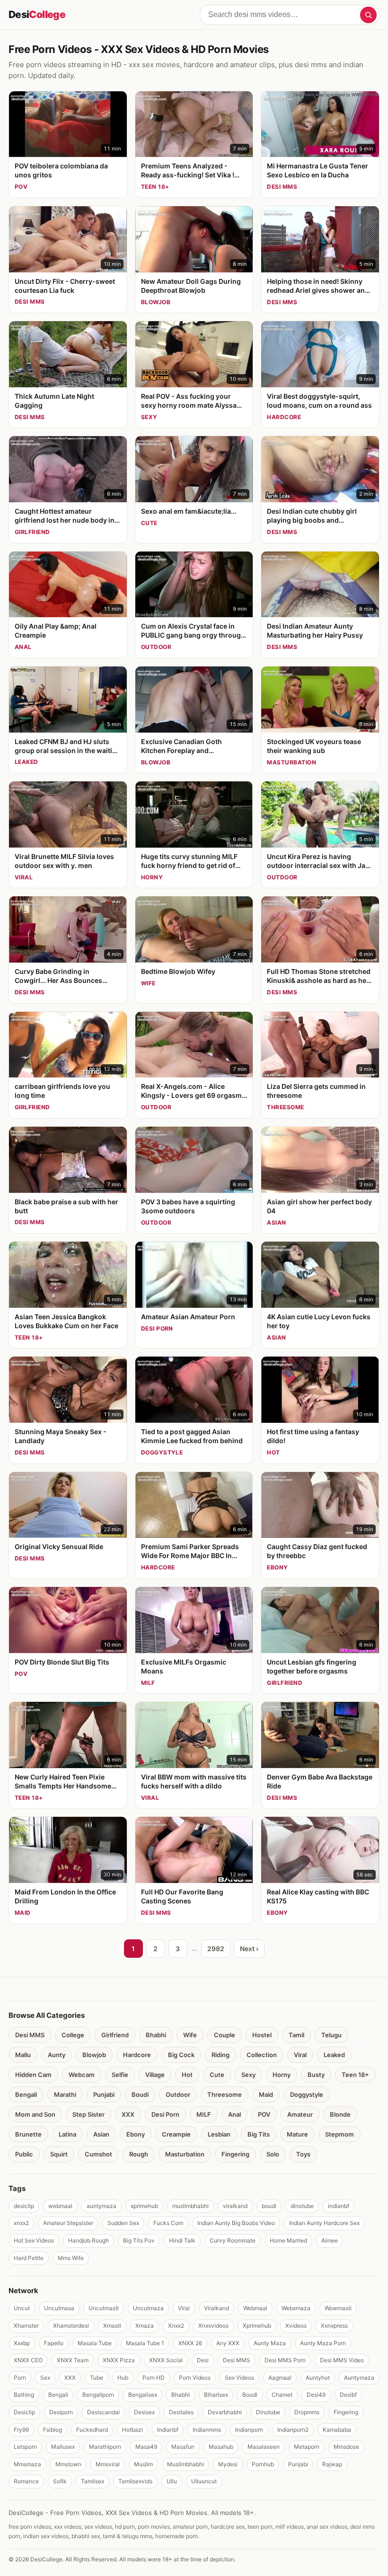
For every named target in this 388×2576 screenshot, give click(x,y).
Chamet (282, 2395)
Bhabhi (156, 2035)
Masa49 (146, 2447)
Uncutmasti (104, 2308)
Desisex (144, 2412)
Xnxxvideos (213, 2326)
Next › (249, 1949)
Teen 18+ (355, 2075)
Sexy (248, 2075)
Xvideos (296, 2326)
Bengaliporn (98, 2395)
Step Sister (88, 2114)
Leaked (334, 2055)
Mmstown (68, 2464)
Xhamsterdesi (71, 2326)
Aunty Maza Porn (323, 2343)
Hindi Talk (182, 2240)
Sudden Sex (123, 2223)
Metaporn (307, 2447)
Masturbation (185, 2154)
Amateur (300, 2114)
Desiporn (61, 2412)
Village (155, 2075)
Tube (97, 2378)
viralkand (235, 2206)
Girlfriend (115, 2035)
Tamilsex (93, 2481)
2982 (216, 1949)
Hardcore (137, 2055)
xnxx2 (21, 2223)
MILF (204, 2114)
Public (24, 2154)
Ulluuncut (204, 2481)
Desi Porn (165, 2114)
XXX (128, 2114)
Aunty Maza (270, 2343)
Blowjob (94, 2055)
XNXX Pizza (119, 2360)
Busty (316, 2075)
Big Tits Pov (139, 2240)
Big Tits (259, 2134)
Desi (37, 14)
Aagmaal (280, 2378)
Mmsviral (108, 2464)
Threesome (225, 2094)
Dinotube (268, 2412)
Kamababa (337, 2430)
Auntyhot (318, 2378)
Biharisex (216, 2395)
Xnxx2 (176, 2326)
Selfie (120, 2075)
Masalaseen (264, 2447)
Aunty (57, 2055)
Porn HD (154, 2378)
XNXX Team (73, 2360)
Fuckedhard (92, 2430)
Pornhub (263, 2464)
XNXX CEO (28, 2360)
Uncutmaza (148, 2308)
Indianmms (207, 2430)
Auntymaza (359, 2378)
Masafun (183, 2447)
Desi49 (316, 2395)
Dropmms (307, 2412)
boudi (269, 2206)
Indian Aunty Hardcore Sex (324, 2223)
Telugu (331, 2035)
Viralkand (216, 2308)
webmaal (60, 2206)
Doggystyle (307, 2094)
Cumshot (98, 2154)
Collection (262, 2055)
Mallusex (63, 2447)
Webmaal (255, 2308)
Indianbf (168, 2430)
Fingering (235, 2154)
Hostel (262, 2035)
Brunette (28, 2134)
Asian (101, 2134)
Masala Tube (95, 2343)
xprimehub (144, 2206)
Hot (187, 2075)
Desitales (181, 2412)
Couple (225, 2035)
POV (264, 2114)
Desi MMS (30, 2035)
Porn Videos (195, 2378)
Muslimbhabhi (185, 2464)
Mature (297, 2134)
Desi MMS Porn (285, 2360)
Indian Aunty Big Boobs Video (236, 2223)
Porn (20, 2378)
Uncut (22, 2308)
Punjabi (104, 2094)
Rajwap (332, 2464)
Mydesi (228, 2464)
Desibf (348, 2395)
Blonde (340, 2114)
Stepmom (339, 2134)
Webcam (82, 2075)
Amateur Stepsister (68, 2223)
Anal (234, 2114)
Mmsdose (346, 2447)
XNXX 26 (190, 2343)
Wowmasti (338, 2308)
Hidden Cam (33, 2075)
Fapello (54, 2343)
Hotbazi (132, 2430)
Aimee (330, 2240)
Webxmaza (296, 2308)
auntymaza (101, 2206)
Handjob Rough (88, 2240)
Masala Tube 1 (145, 2343)
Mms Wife (71, 2258)
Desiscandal (103, 2412)
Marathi (65, 2094)
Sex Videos (239, 2378)
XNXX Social (166, 2360)
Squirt (59, 2154)
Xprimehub (257, 2326)
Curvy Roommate (233, 2240)
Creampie (176, 2134)
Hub (123, 2378)
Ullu (172, 2481)
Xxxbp (22, 2343)
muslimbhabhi (190, 2206)
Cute (217, 2075)
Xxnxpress (334, 2326)
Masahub (221, 2447)
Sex (45, 2378)
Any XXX (228, 2343)
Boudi (140, 2094)
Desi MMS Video (342, 2360)
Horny (282, 2075)
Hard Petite (29, 2258)
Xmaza (145, 2326)
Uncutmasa (59, 2308)
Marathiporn (105, 2447)
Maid (266, 2094)
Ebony (136, 2134)
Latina (67, 2134)
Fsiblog (53, 2430)
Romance (26, 2481)
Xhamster (26, 2326)
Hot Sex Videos (34, 2240)
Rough (139, 2154)
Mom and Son (35, 2114)
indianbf (339, 2206)
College (73, 2035)
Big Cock (181, 2055)
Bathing (24, 2395)
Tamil (296, 2035)
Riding (220, 2055)
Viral (300, 2055)
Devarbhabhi (225, 2412)
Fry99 (21, 2430)
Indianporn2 (293, 2430)
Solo (273, 2154)
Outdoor (178, 2094)
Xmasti (112, 2326)
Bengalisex (143, 2395)
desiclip (24, 2206)
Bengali (26, 2094)
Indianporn (249, 2430)
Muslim (143, 2464)
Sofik (60, 2481)
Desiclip (24, 2412)
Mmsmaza (27, 2464)
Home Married (288, 2240)
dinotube (302, 2206)
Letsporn (25, 2447)
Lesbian (219, 2134)
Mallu (23, 2055)
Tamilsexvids (135, 2481)
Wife (190, 2035)
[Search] (368, 15)
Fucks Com (168, 2223)
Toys (303, 2154)
